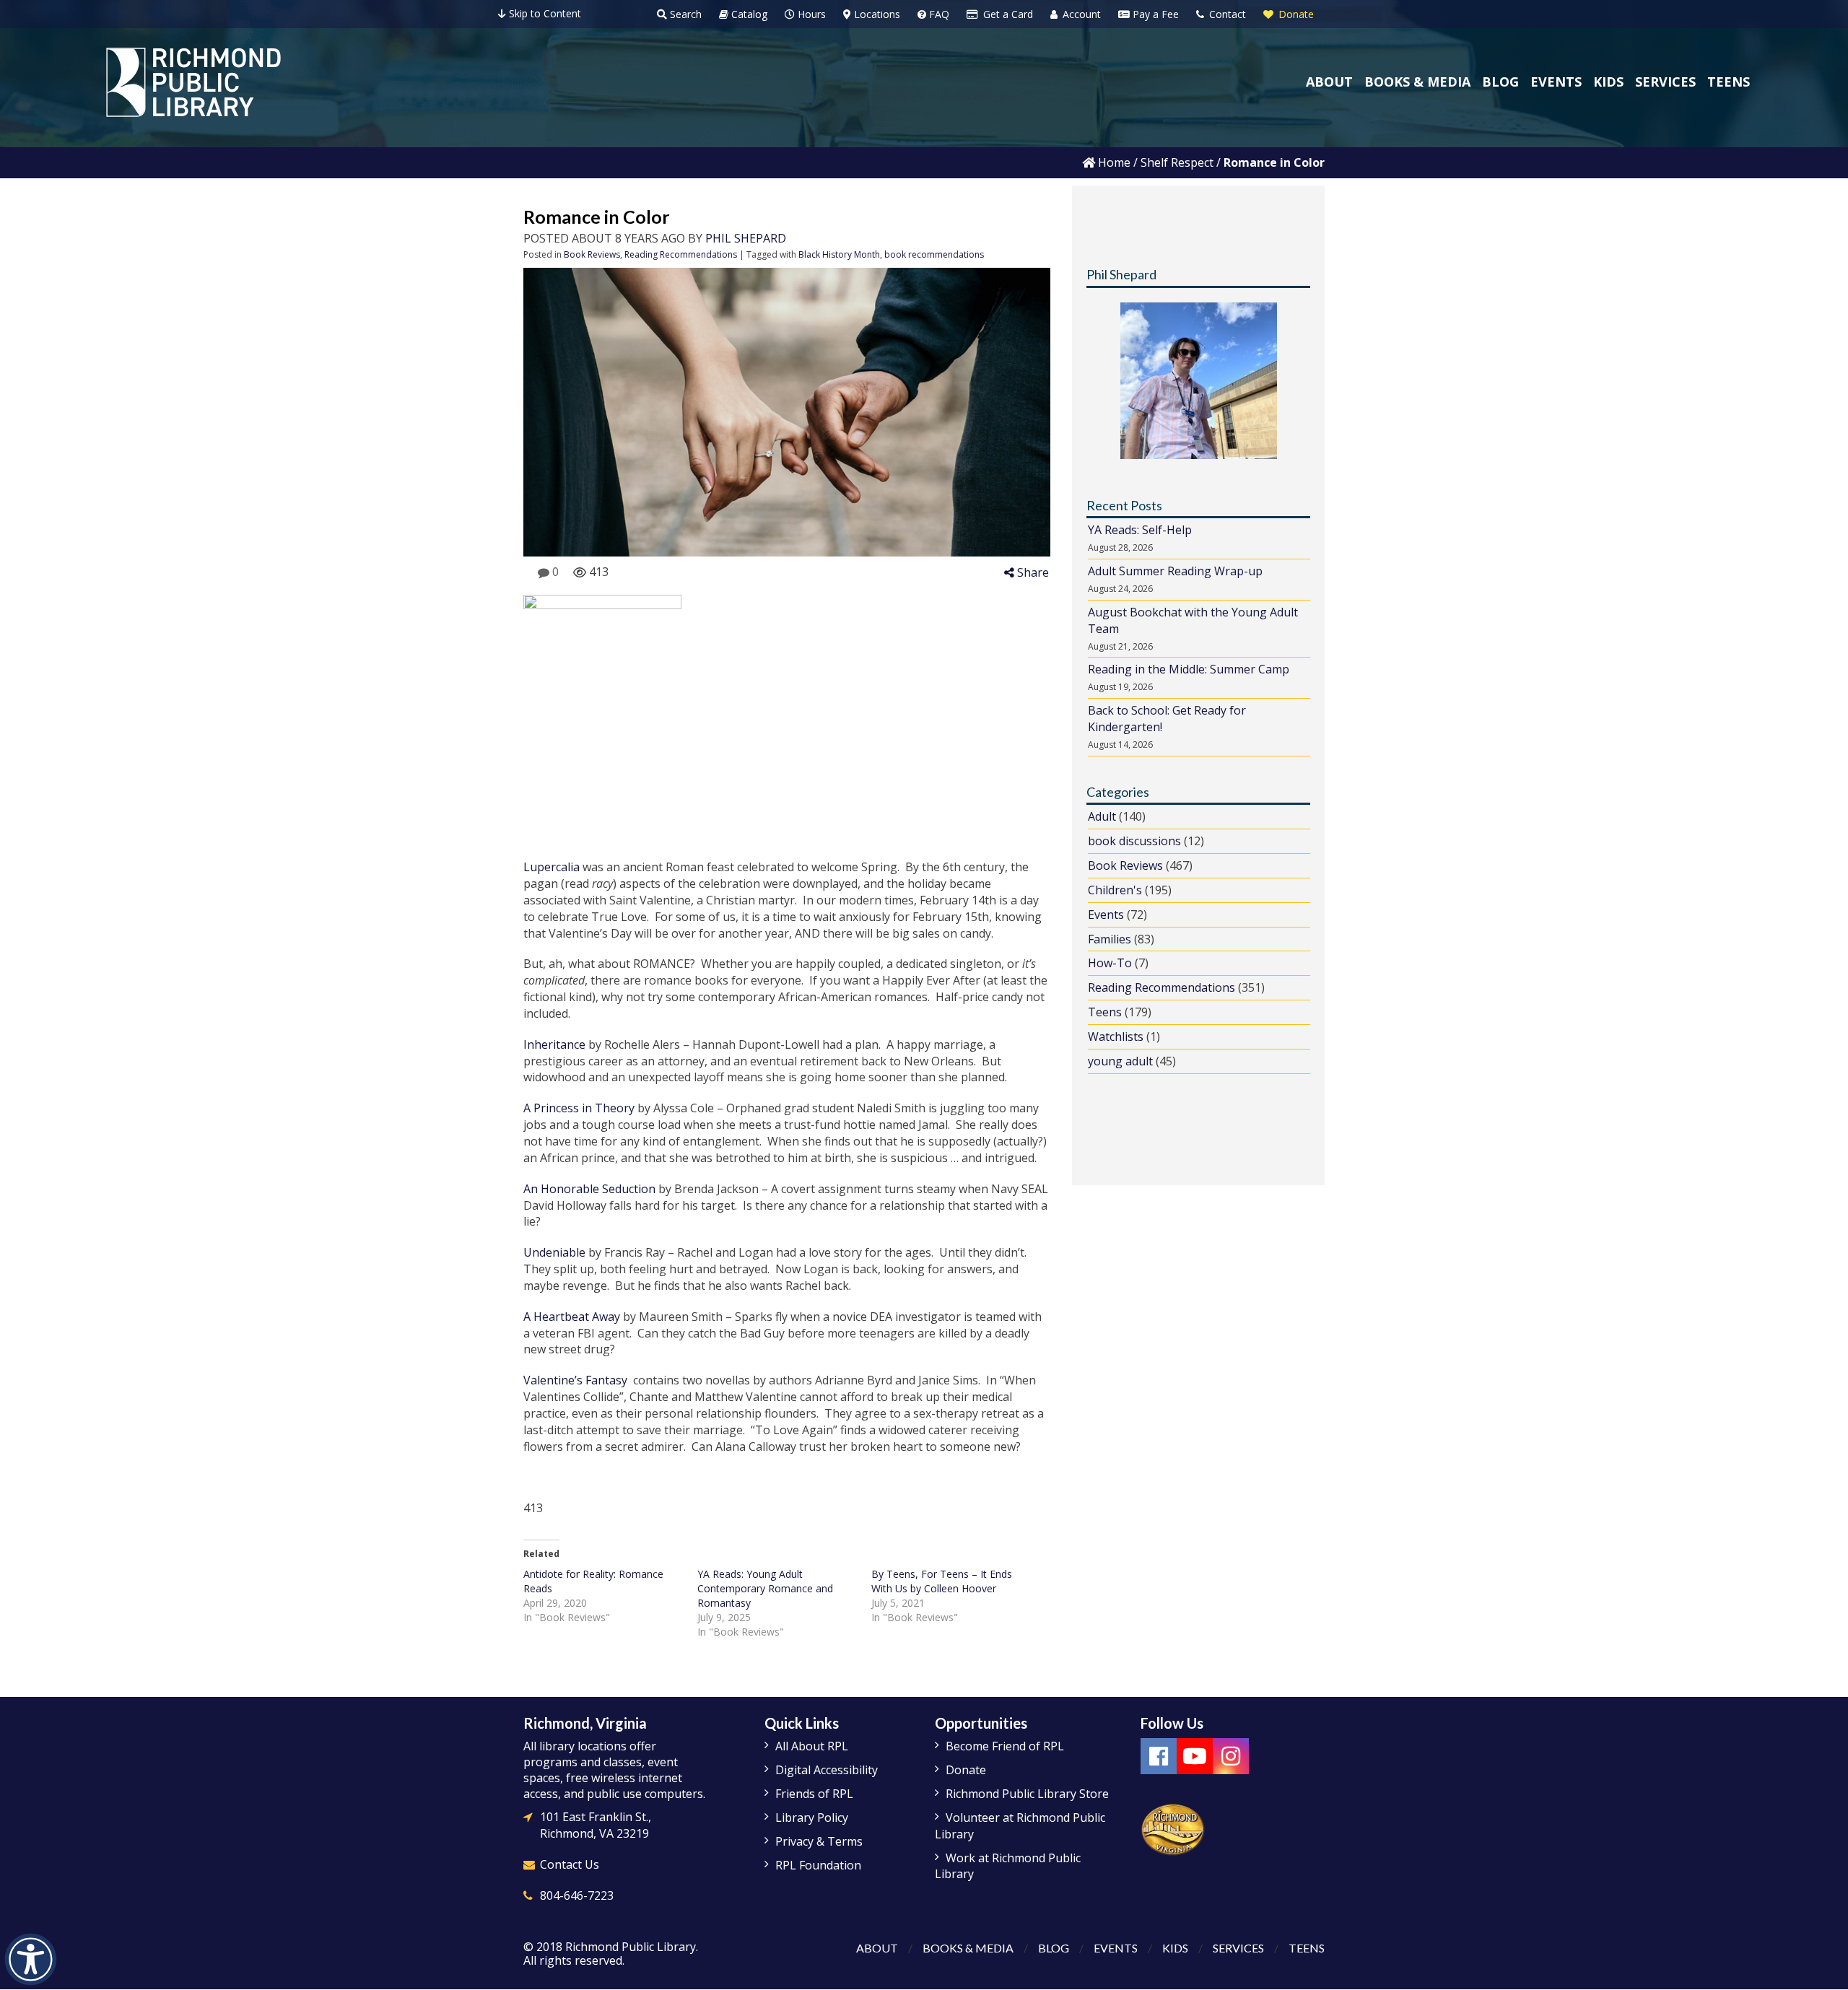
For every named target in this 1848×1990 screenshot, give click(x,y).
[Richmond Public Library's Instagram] (1231, 1756)
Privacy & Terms (819, 1841)
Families (1110, 939)
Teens (1105, 1012)
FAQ (938, 14)
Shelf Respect (1177, 162)
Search (684, 14)
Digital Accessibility (827, 1770)
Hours (810, 14)
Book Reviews (592, 254)
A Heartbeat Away (572, 1317)
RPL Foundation (818, 1865)
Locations (876, 14)
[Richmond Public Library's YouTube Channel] (1195, 1756)
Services (1238, 1948)
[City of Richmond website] (1173, 1829)
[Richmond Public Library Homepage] (193, 82)
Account (1080, 14)
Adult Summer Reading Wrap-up (1175, 571)
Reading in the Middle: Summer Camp (1189, 669)
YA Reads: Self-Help (1140, 530)
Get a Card (1007, 14)
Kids (1175, 1948)
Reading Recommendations (681, 254)
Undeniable (554, 1252)
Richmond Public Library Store (1027, 1794)
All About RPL (812, 1746)
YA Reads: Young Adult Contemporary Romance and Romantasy (765, 1588)
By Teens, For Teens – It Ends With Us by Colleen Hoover (942, 1581)
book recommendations (934, 254)
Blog (1054, 1948)
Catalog (748, 14)
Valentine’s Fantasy (575, 1380)
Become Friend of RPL (1005, 1746)
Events (1106, 915)
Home (1113, 162)
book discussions (1134, 841)
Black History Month (839, 254)
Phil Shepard (746, 238)
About (877, 1948)
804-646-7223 (577, 1895)
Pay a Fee (1154, 14)
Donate (1295, 14)
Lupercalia (552, 867)
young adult (1120, 1061)
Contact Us (570, 1864)
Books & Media (968, 1948)
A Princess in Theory (579, 1108)
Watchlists (1116, 1037)
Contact (1226, 14)
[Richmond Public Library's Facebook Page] (1159, 1756)
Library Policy (812, 1817)
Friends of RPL (814, 1794)
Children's (1115, 890)
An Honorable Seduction (589, 1189)
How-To (1110, 963)
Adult (1102, 816)
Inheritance (556, 1044)
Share (1032, 572)
